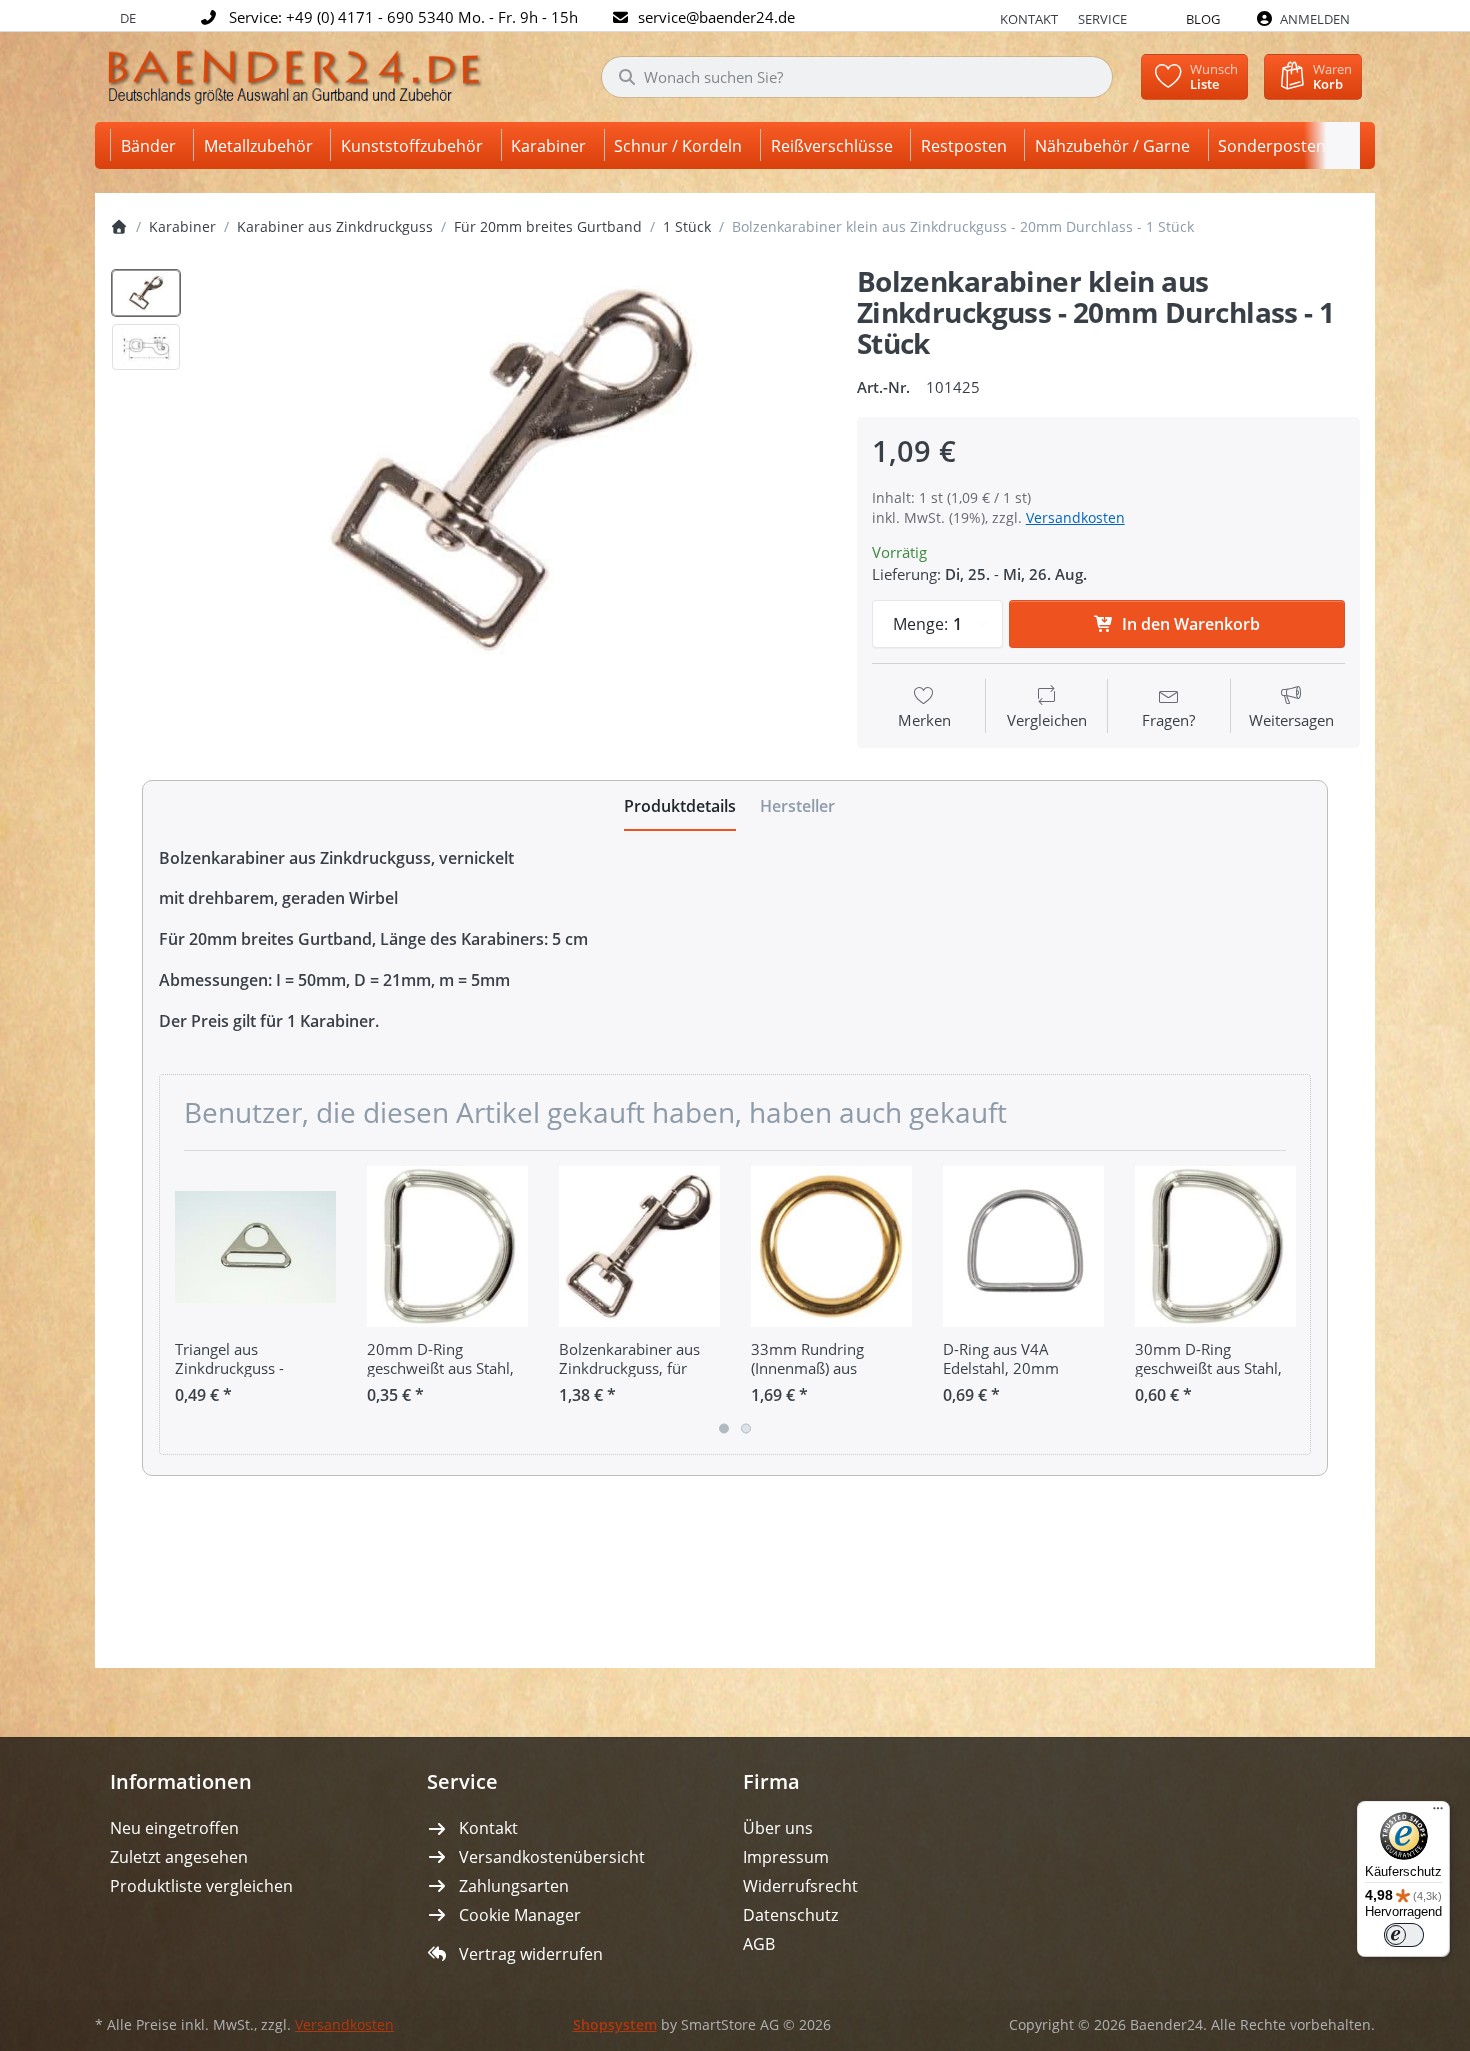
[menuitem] (152, 145)
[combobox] (857, 77)
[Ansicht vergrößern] (512, 470)
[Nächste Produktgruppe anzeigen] (1288, 1303)
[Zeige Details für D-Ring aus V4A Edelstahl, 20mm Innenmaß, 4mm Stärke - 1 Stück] (1023, 1246)
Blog (1203, 19)
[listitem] (512, 470)
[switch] (1404, 1935)
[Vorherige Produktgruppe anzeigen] (182, 1303)
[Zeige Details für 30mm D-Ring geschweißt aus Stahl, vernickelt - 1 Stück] (1215, 1246)
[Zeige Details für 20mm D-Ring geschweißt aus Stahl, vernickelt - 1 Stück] (447, 1246)
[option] (146, 293)
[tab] (680, 806)
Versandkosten (1075, 517)
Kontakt (1029, 19)
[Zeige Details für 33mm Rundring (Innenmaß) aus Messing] (831, 1246)
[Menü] (1438, 1813)
